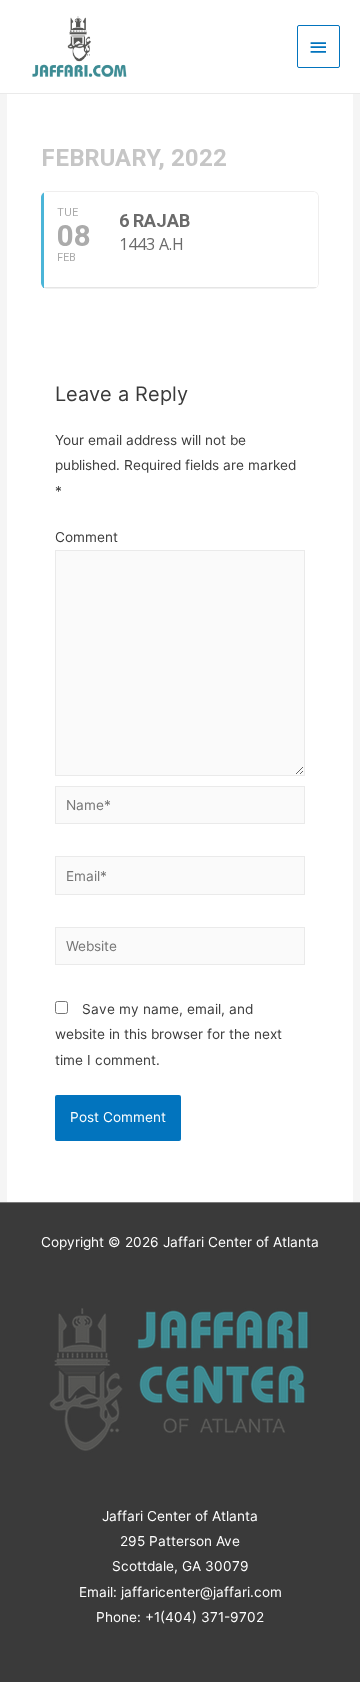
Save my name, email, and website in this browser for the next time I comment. (168, 1034)
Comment (86, 537)
